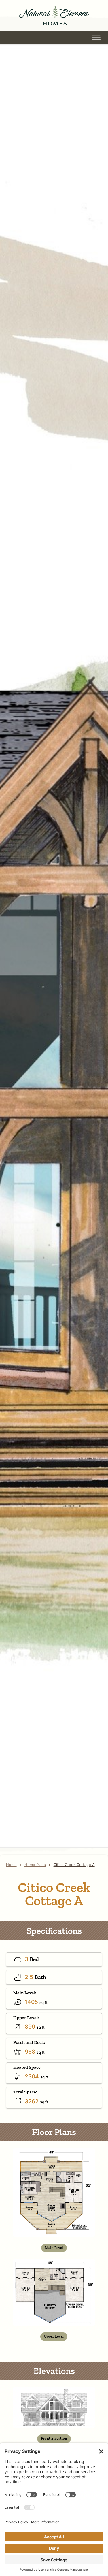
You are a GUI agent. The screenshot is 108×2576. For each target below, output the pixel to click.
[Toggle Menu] (96, 37)
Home (11, 1865)
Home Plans (35, 1865)
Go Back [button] (34, 37)
